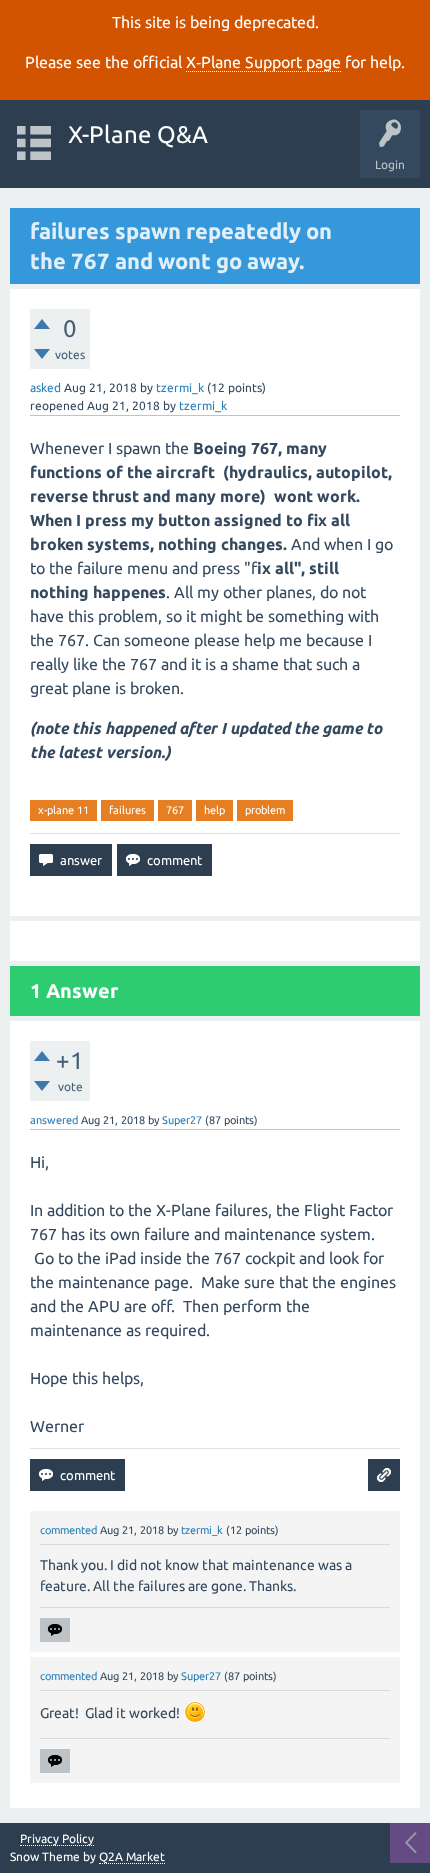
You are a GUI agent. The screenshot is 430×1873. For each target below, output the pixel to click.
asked (45, 387)
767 (175, 810)
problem (265, 810)
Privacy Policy (57, 1839)
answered (54, 1120)
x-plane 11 (63, 810)
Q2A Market (132, 1856)
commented (68, 1530)
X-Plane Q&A (138, 134)
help (214, 810)
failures (127, 810)
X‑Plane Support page (263, 62)
